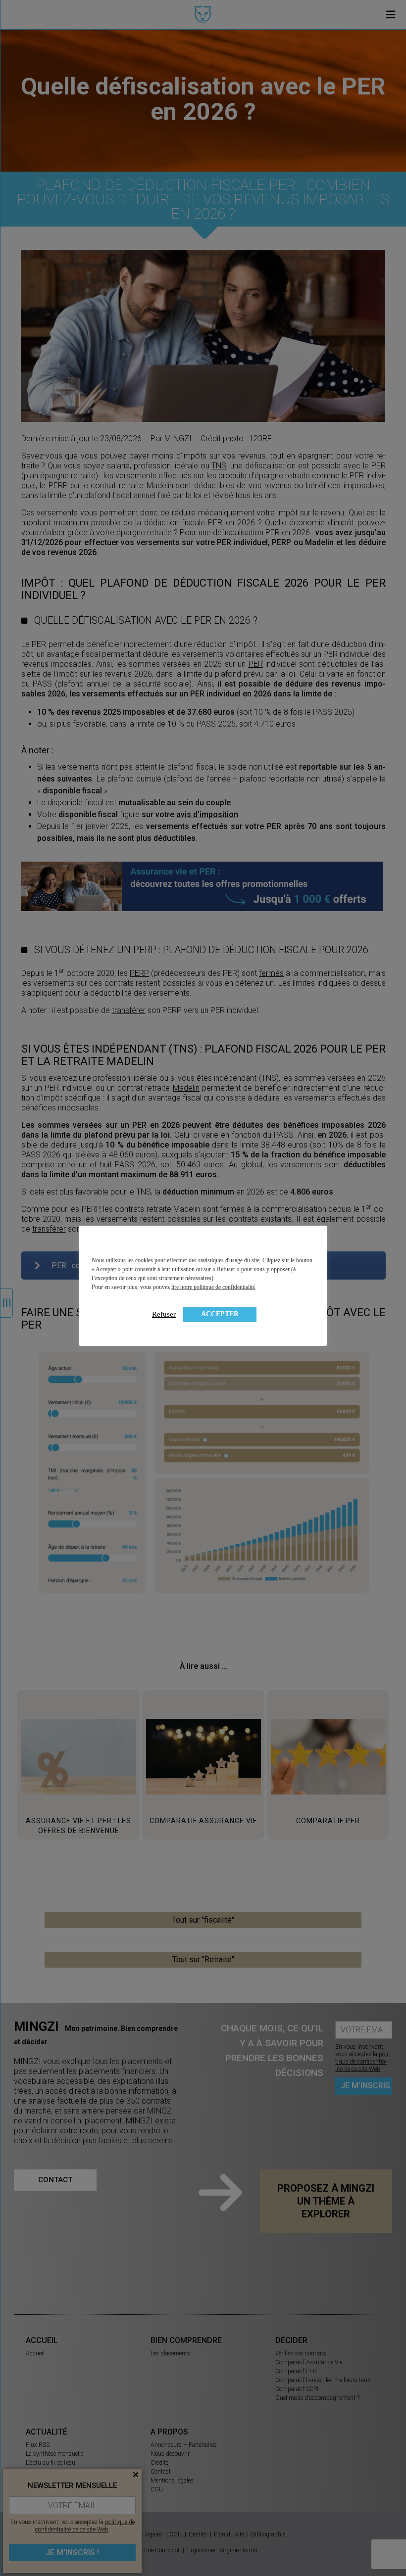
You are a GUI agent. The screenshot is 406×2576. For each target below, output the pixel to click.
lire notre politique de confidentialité (213, 1287)
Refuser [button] (164, 1314)
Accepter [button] (220, 1314)
